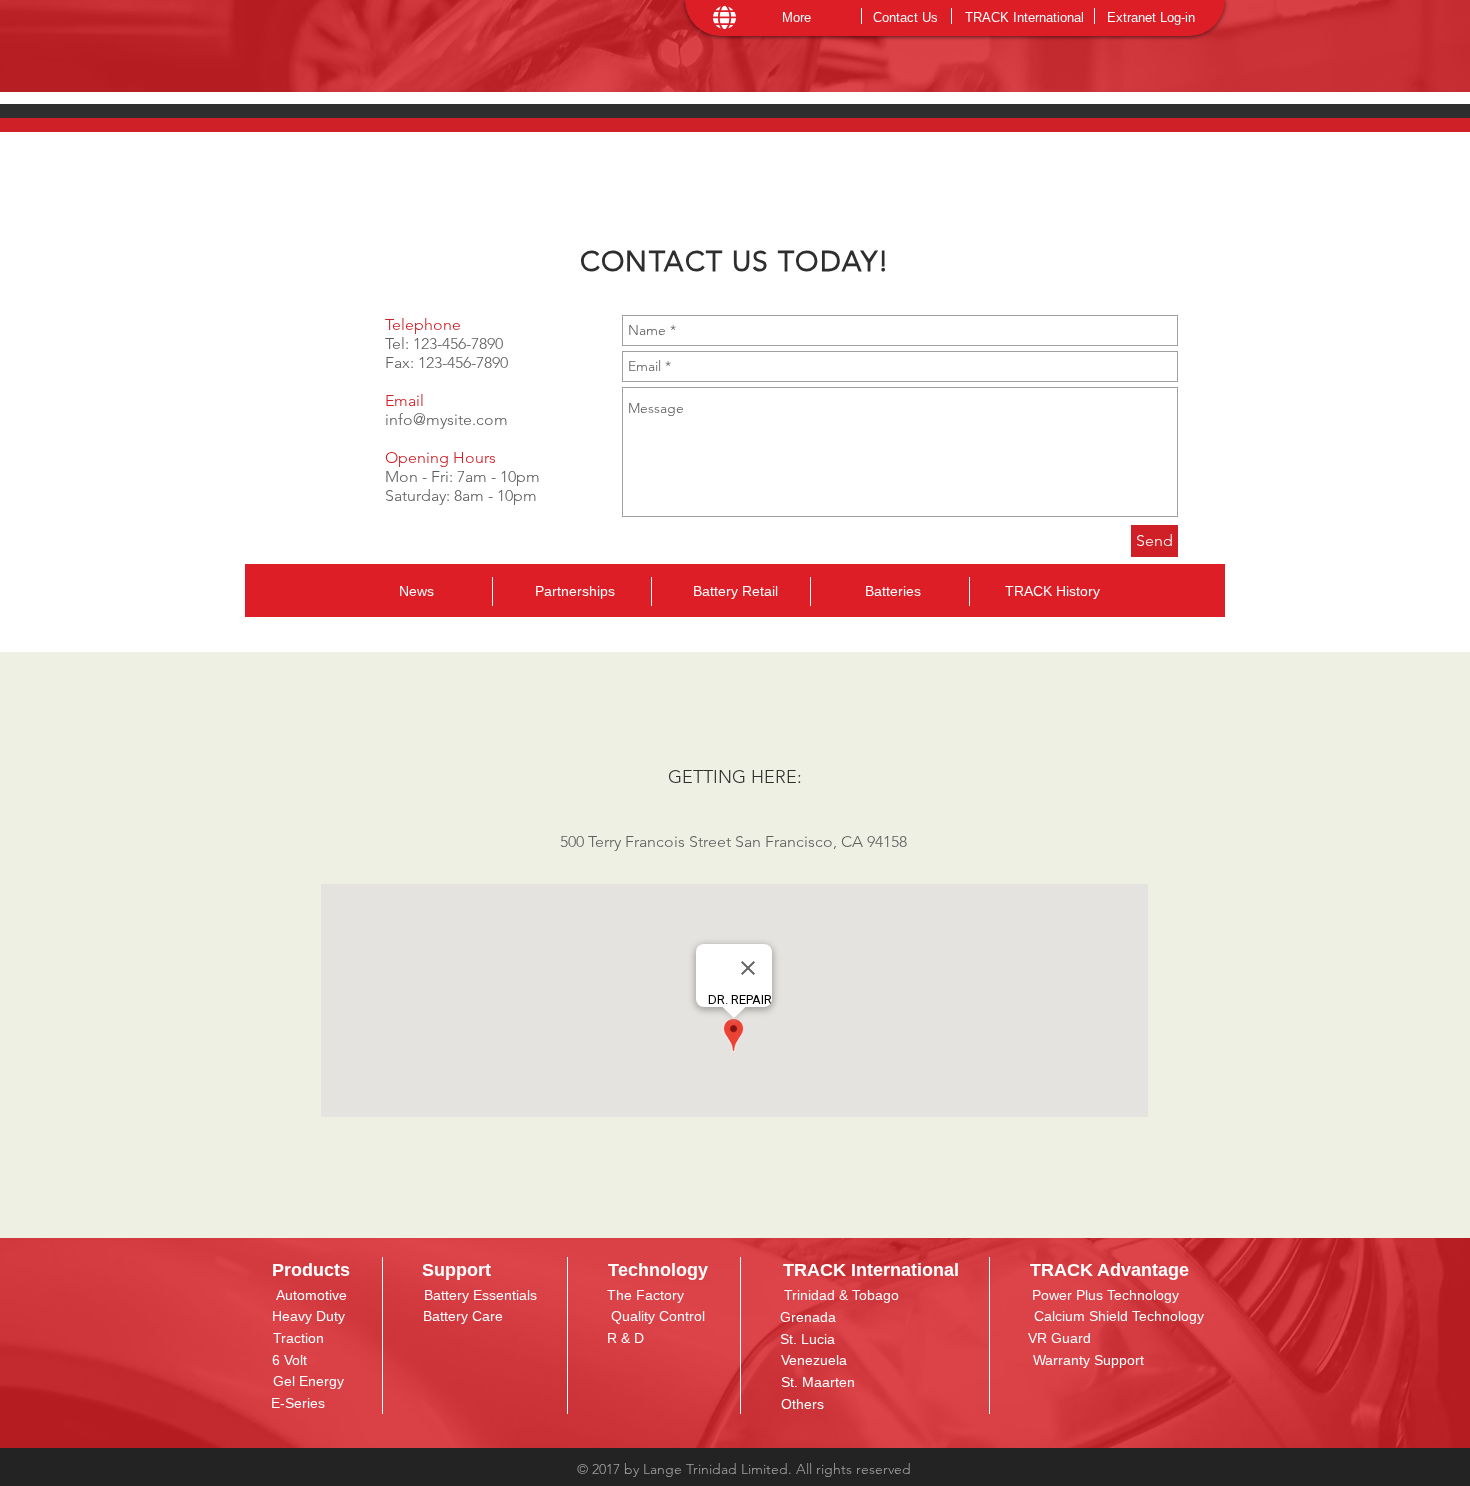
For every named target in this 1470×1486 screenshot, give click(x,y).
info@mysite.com (446, 419)
